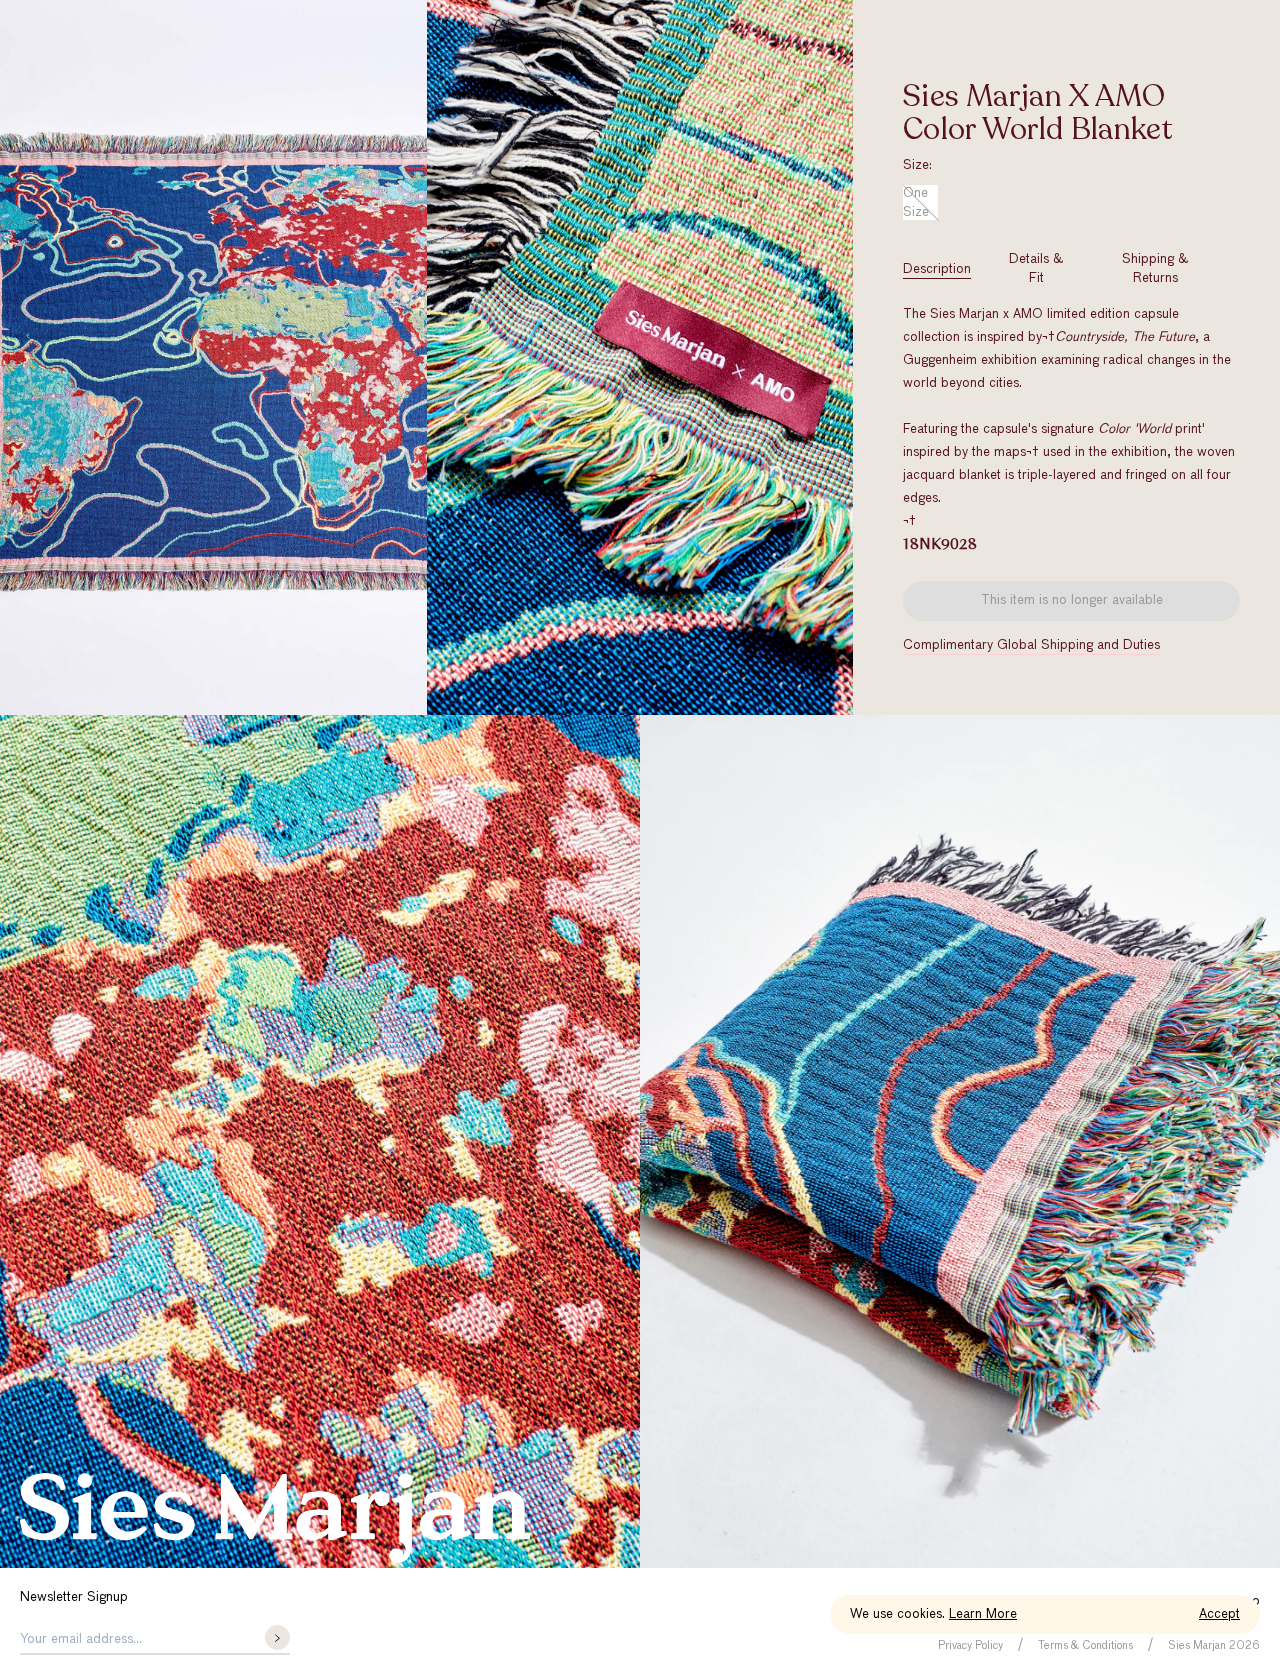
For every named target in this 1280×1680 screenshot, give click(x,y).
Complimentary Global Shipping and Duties (1031, 645)
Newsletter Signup (74, 1597)
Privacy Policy (970, 1645)
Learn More (983, 1614)
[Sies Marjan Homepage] (275, 1518)
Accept (1219, 1614)
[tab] (937, 269)
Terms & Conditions (1085, 1645)
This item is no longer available (1072, 600)
